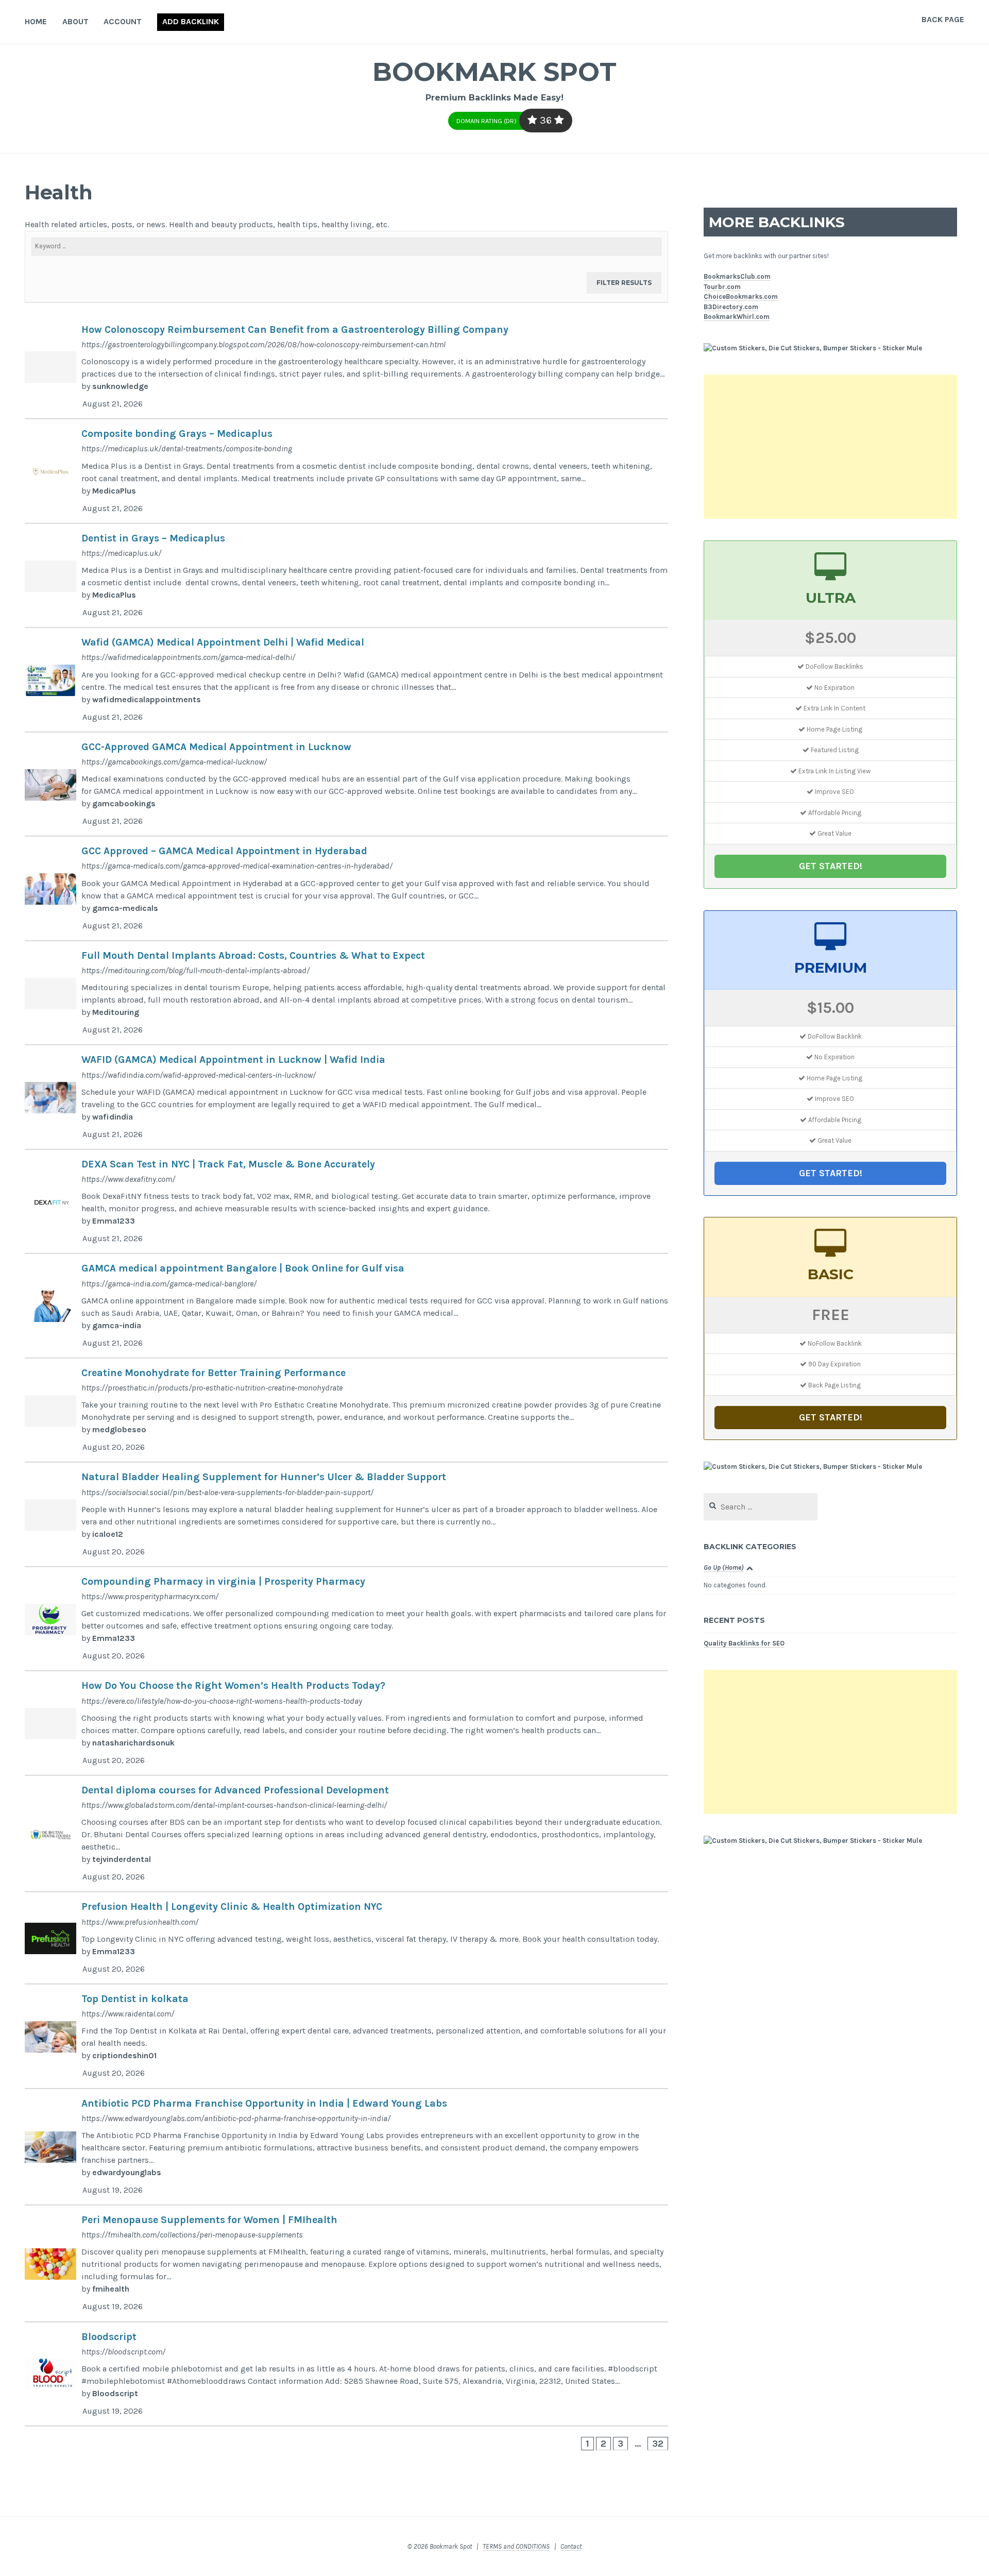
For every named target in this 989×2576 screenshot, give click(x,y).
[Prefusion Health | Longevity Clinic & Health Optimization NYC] (346, 1938)
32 (658, 2444)
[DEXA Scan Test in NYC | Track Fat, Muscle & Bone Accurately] (346, 1202)
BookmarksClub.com (737, 276)
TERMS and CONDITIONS (516, 2546)
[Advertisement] (830, 447)
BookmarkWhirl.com (737, 317)
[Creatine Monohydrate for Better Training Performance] (346, 1411)
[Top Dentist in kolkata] (346, 2037)
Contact (571, 2546)
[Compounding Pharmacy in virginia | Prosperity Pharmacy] (346, 1619)
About (75, 21)
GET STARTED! (831, 866)
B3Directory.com (731, 307)
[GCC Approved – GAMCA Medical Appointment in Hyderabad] (346, 889)
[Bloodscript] (346, 2375)
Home (36, 21)
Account (123, 21)
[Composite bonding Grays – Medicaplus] (346, 471)
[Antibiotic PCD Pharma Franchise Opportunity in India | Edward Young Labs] (346, 2147)
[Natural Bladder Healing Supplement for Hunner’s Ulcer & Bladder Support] (346, 1515)
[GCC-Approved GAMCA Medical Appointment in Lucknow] (346, 785)
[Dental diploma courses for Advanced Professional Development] (346, 1834)
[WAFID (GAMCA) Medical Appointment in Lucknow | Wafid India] (346, 1097)
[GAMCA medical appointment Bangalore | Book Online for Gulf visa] (346, 1306)
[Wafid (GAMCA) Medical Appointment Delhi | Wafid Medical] (346, 680)
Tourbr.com (722, 287)
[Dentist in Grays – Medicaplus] (346, 576)
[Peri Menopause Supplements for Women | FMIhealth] (346, 2264)
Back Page (943, 19)
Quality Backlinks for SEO (744, 1643)
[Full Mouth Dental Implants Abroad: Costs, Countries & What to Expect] (346, 993)
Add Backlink (191, 21)
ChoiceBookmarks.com (741, 296)
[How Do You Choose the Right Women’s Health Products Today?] (346, 1723)
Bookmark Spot (494, 72)
